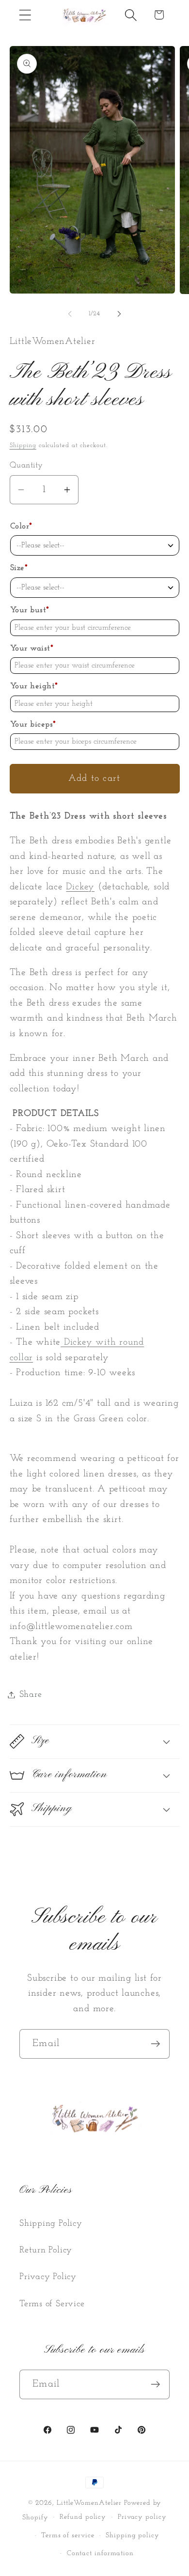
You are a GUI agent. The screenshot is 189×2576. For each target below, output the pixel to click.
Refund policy (83, 2517)
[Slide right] (119, 314)
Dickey (80, 887)
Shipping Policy (51, 2224)
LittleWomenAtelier (89, 2503)
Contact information (100, 2553)
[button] (25, 15)
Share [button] (31, 1695)
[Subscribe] (155, 2044)
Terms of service (68, 2536)
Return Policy (46, 2250)
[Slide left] (70, 314)
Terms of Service (52, 2304)
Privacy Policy (48, 2277)
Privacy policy (142, 2517)
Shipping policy (133, 2536)
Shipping (23, 445)
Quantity (26, 465)
